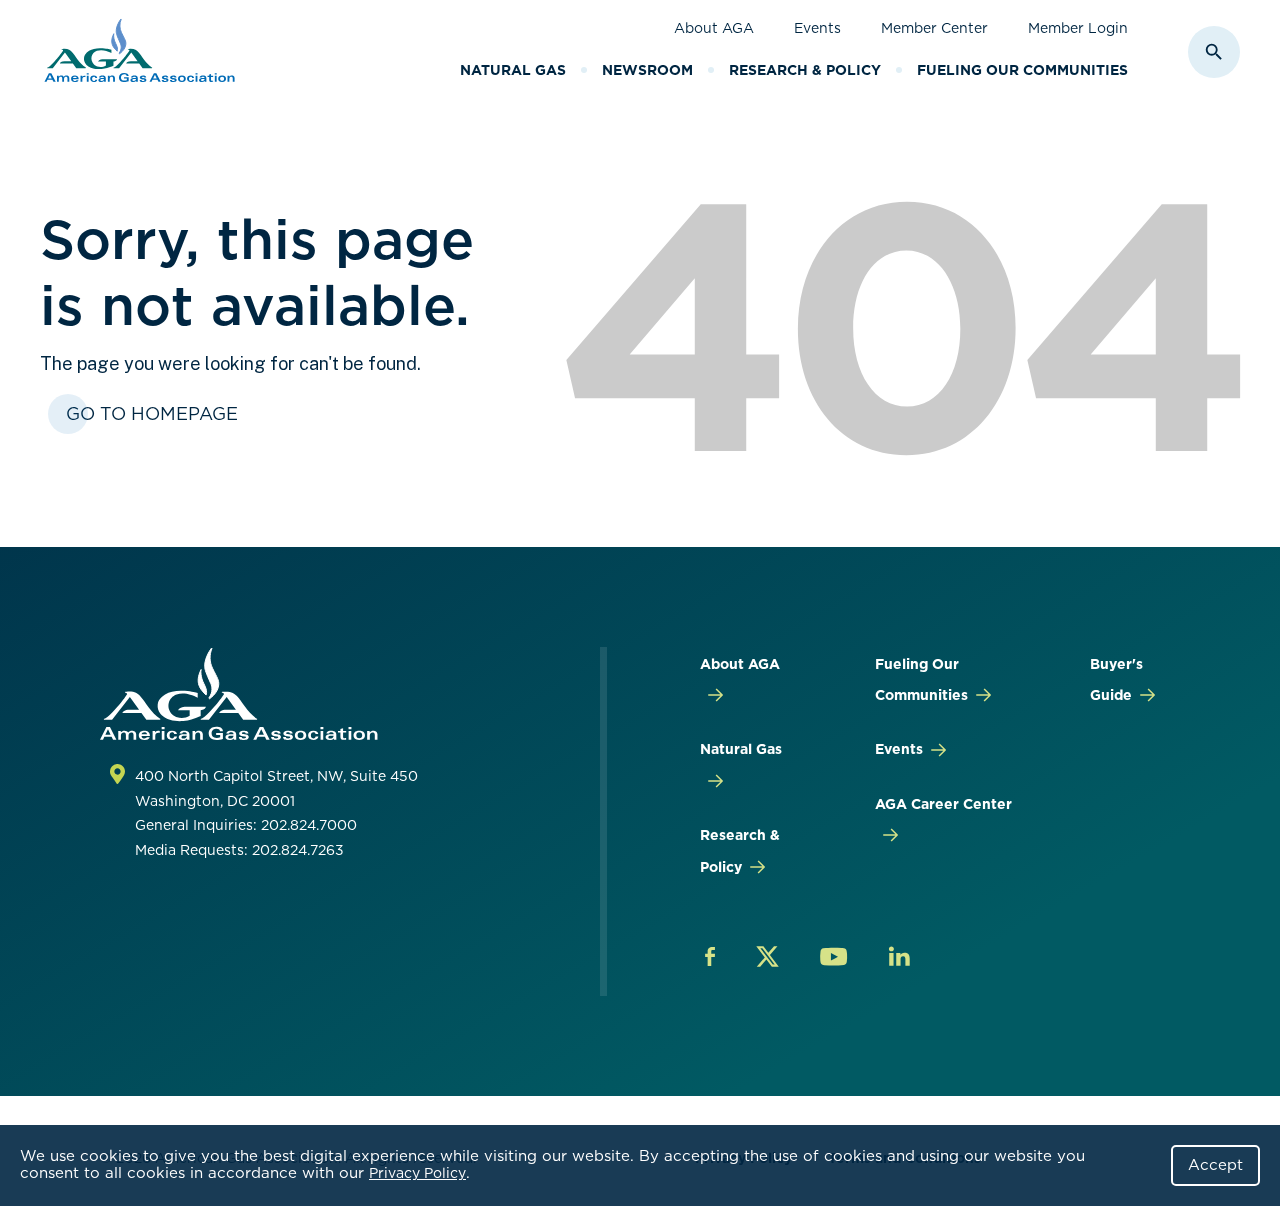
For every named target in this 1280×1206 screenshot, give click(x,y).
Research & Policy (805, 70)
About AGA (714, 28)
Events (817, 28)
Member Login (1078, 28)
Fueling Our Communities (1022, 70)
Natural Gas (513, 70)
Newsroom (647, 70)
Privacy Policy (417, 1173)
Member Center (934, 28)
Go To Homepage (152, 413)
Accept (1215, 1165)
